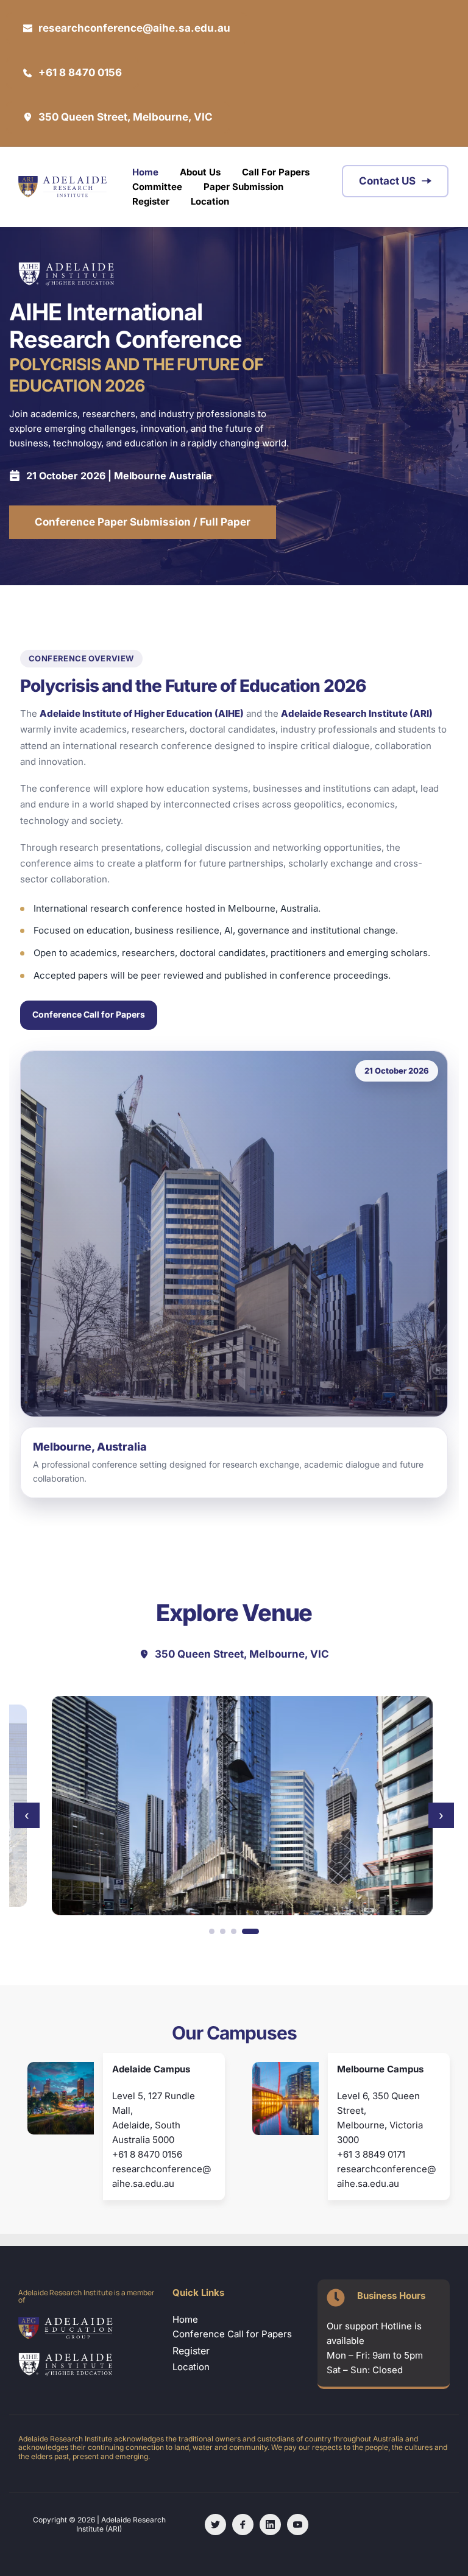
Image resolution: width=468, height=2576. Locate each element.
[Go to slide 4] (256, 1931)
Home (185, 2319)
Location (192, 2367)
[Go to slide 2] (234, 1931)
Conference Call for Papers (89, 1014)
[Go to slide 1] (218, 1931)
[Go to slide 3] (245, 1931)
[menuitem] (145, 172)
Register (191, 2351)
